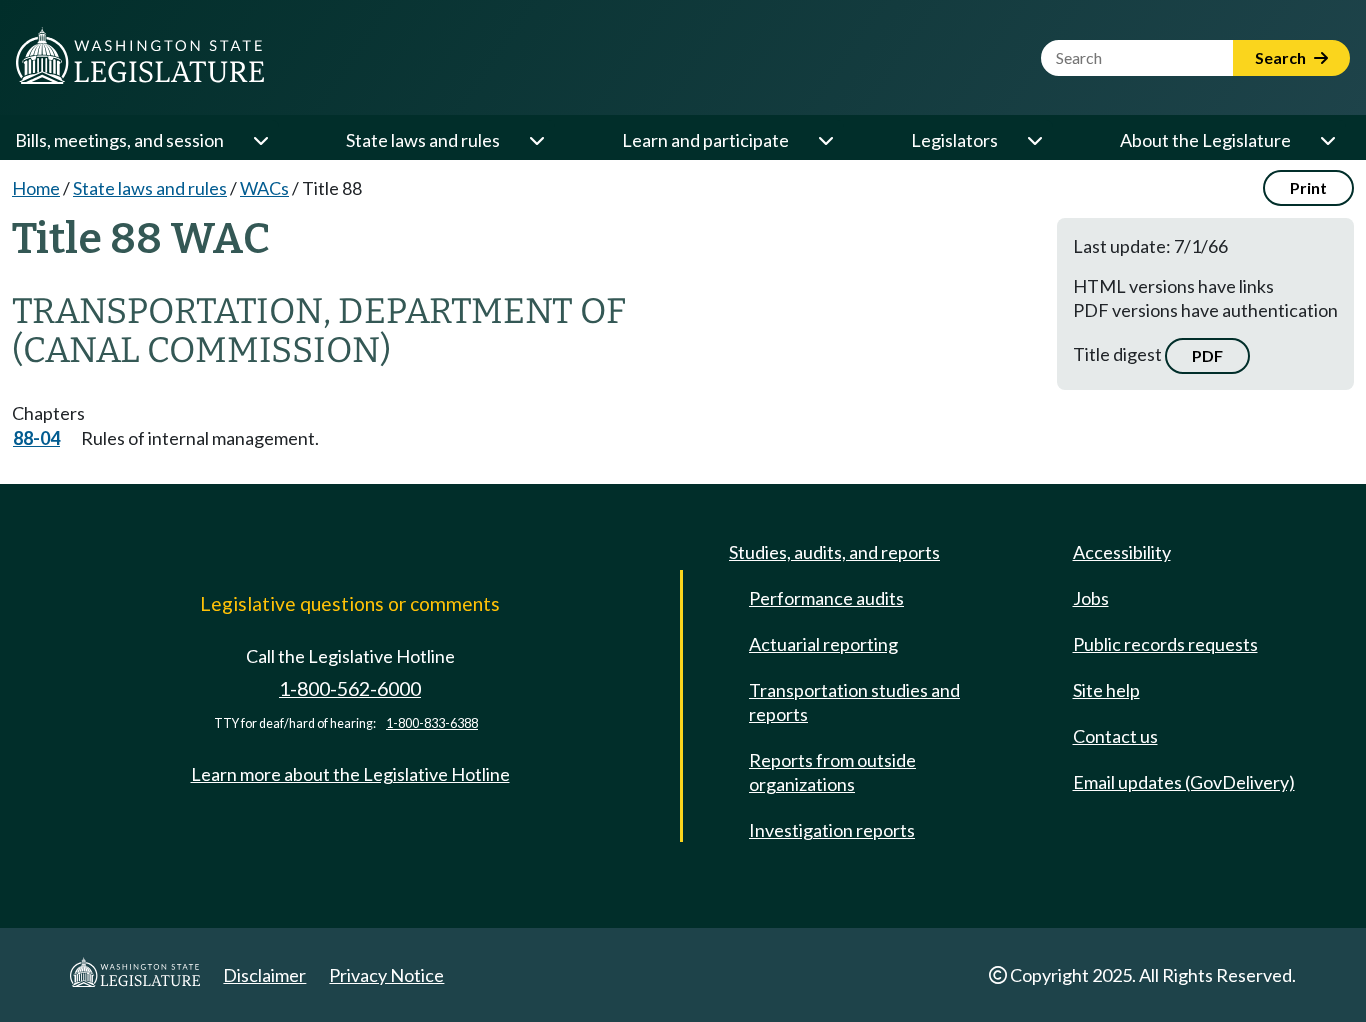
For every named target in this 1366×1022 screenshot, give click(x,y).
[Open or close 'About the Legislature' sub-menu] (1327, 140)
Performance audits (826, 598)
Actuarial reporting (823, 644)
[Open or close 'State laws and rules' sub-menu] (536, 140)
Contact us (1115, 736)
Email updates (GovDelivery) (1184, 782)
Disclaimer (264, 975)
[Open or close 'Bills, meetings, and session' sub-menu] (260, 140)
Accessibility (1122, 552)
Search (1282, 57)
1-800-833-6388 (432, 723)
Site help (1106, 690)
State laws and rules (423, 140)
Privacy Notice (386, 975)
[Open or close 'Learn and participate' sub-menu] (825, 140)
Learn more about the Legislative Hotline (350, 774)
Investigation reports (832, 830)
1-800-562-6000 (350, 688)
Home (36, 188)
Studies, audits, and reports (834, 552)
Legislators (954, 140)
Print (1308, 187)
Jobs (1091, 598)
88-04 (36, 438)
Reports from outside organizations (832, 772)
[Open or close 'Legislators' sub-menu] (1034, 140)
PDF (1207, 355)
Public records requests (1165, 644)
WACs (264, 188)
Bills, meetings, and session (119, 140)
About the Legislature (1205, 140)
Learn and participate (705, 140)
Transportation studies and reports (854, 702)
